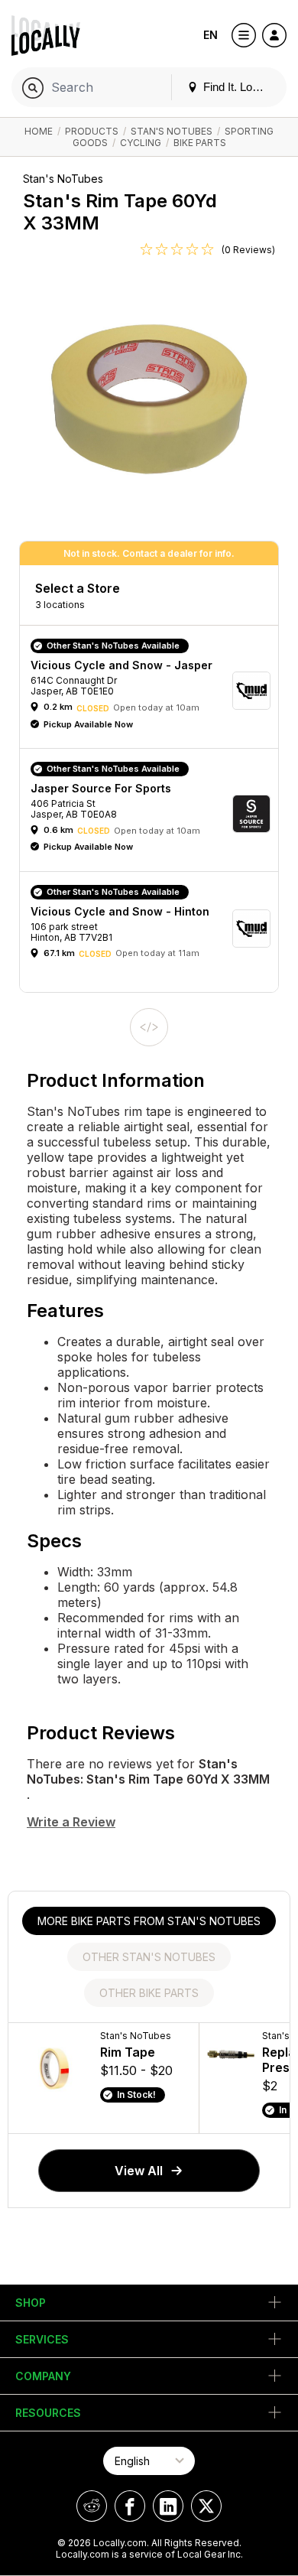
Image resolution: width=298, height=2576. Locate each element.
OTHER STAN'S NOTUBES (149, 1957)
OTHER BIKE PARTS (149, 1993)
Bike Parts (200, 143)
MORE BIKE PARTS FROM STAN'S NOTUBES (149, 1921)
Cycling (141, 143)
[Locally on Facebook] (130, 2506)
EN (211, 35)
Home (39, 131)
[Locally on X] (206, 2506)
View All (139, 2171)
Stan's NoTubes (172, 131)
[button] (154, 691)
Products (92, 131)
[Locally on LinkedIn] (168, 2506)
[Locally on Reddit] (92, 2506)
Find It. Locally (238, 87)
